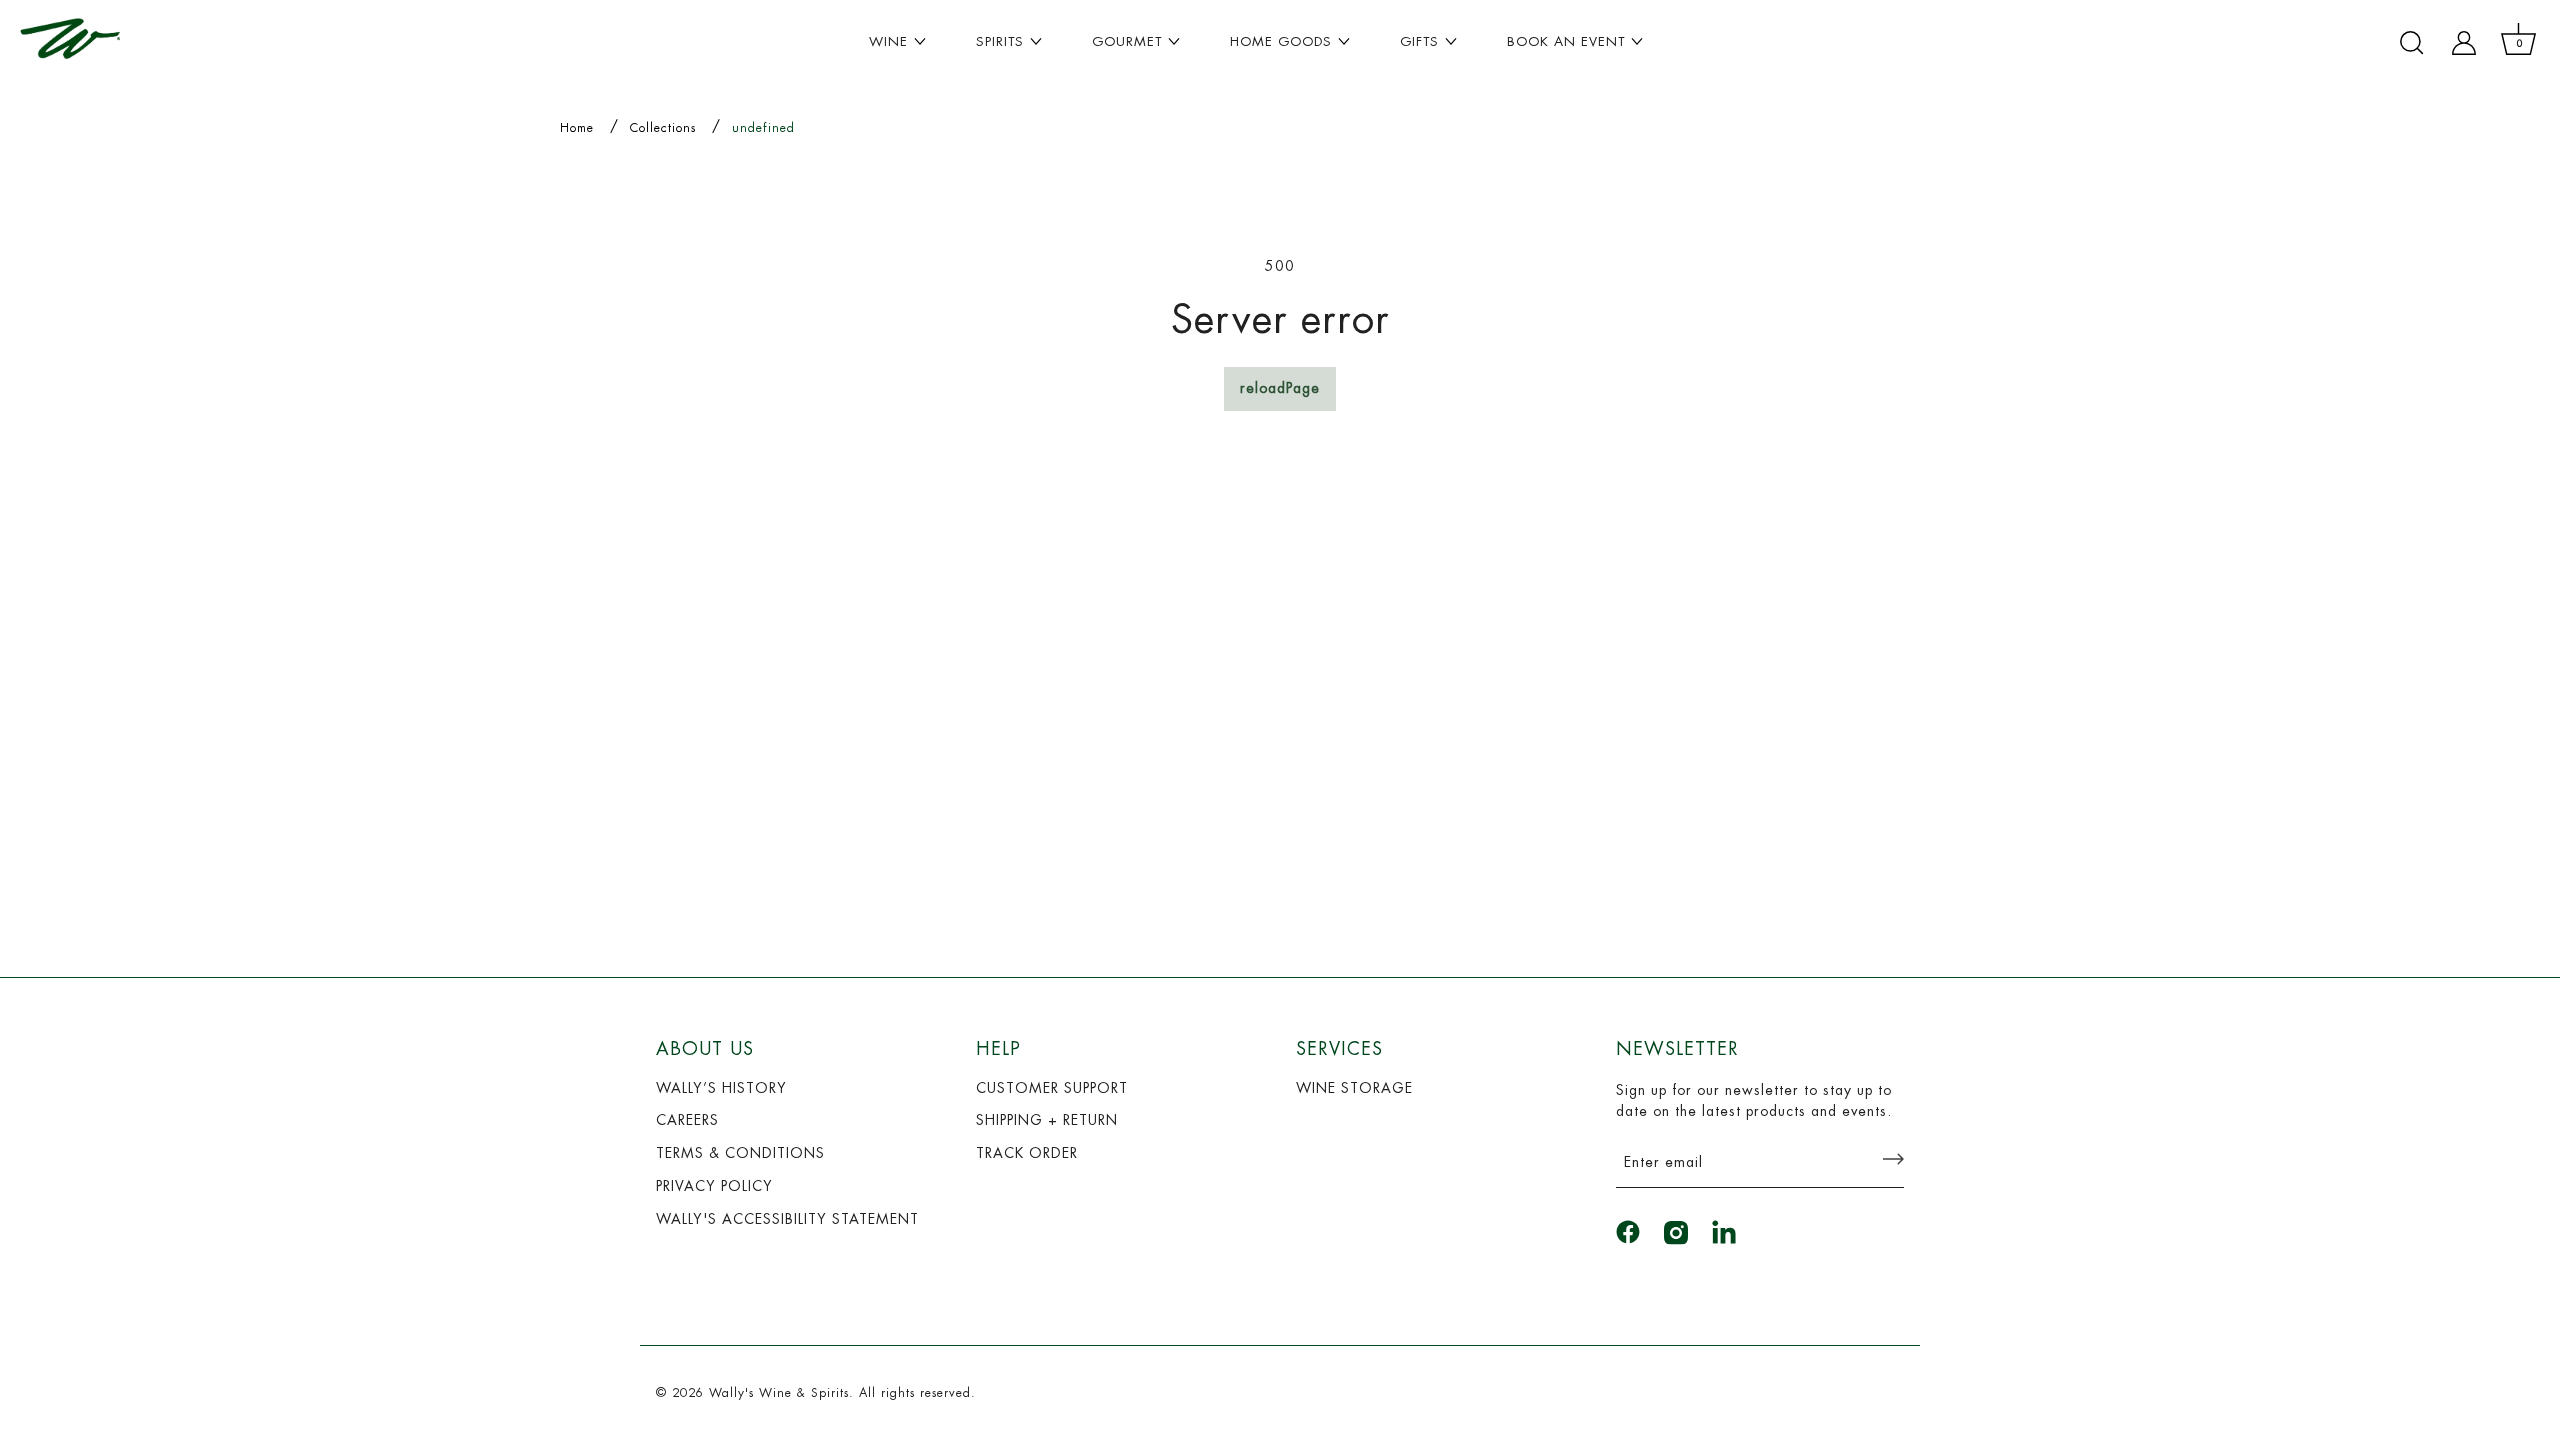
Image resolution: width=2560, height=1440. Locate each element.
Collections (663, 128)
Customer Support (1052, 1088)
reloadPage (1280, 388)
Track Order (1027, 1153)
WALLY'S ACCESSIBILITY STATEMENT (787, 1219)
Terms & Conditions (740, 1153)
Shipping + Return (1047, 1120)
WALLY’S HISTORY (721, 1088)
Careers (687, 1120)
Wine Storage (1354, 1088)
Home (577, 128)
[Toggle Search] (2412, 43)
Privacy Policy (714, 1186)
